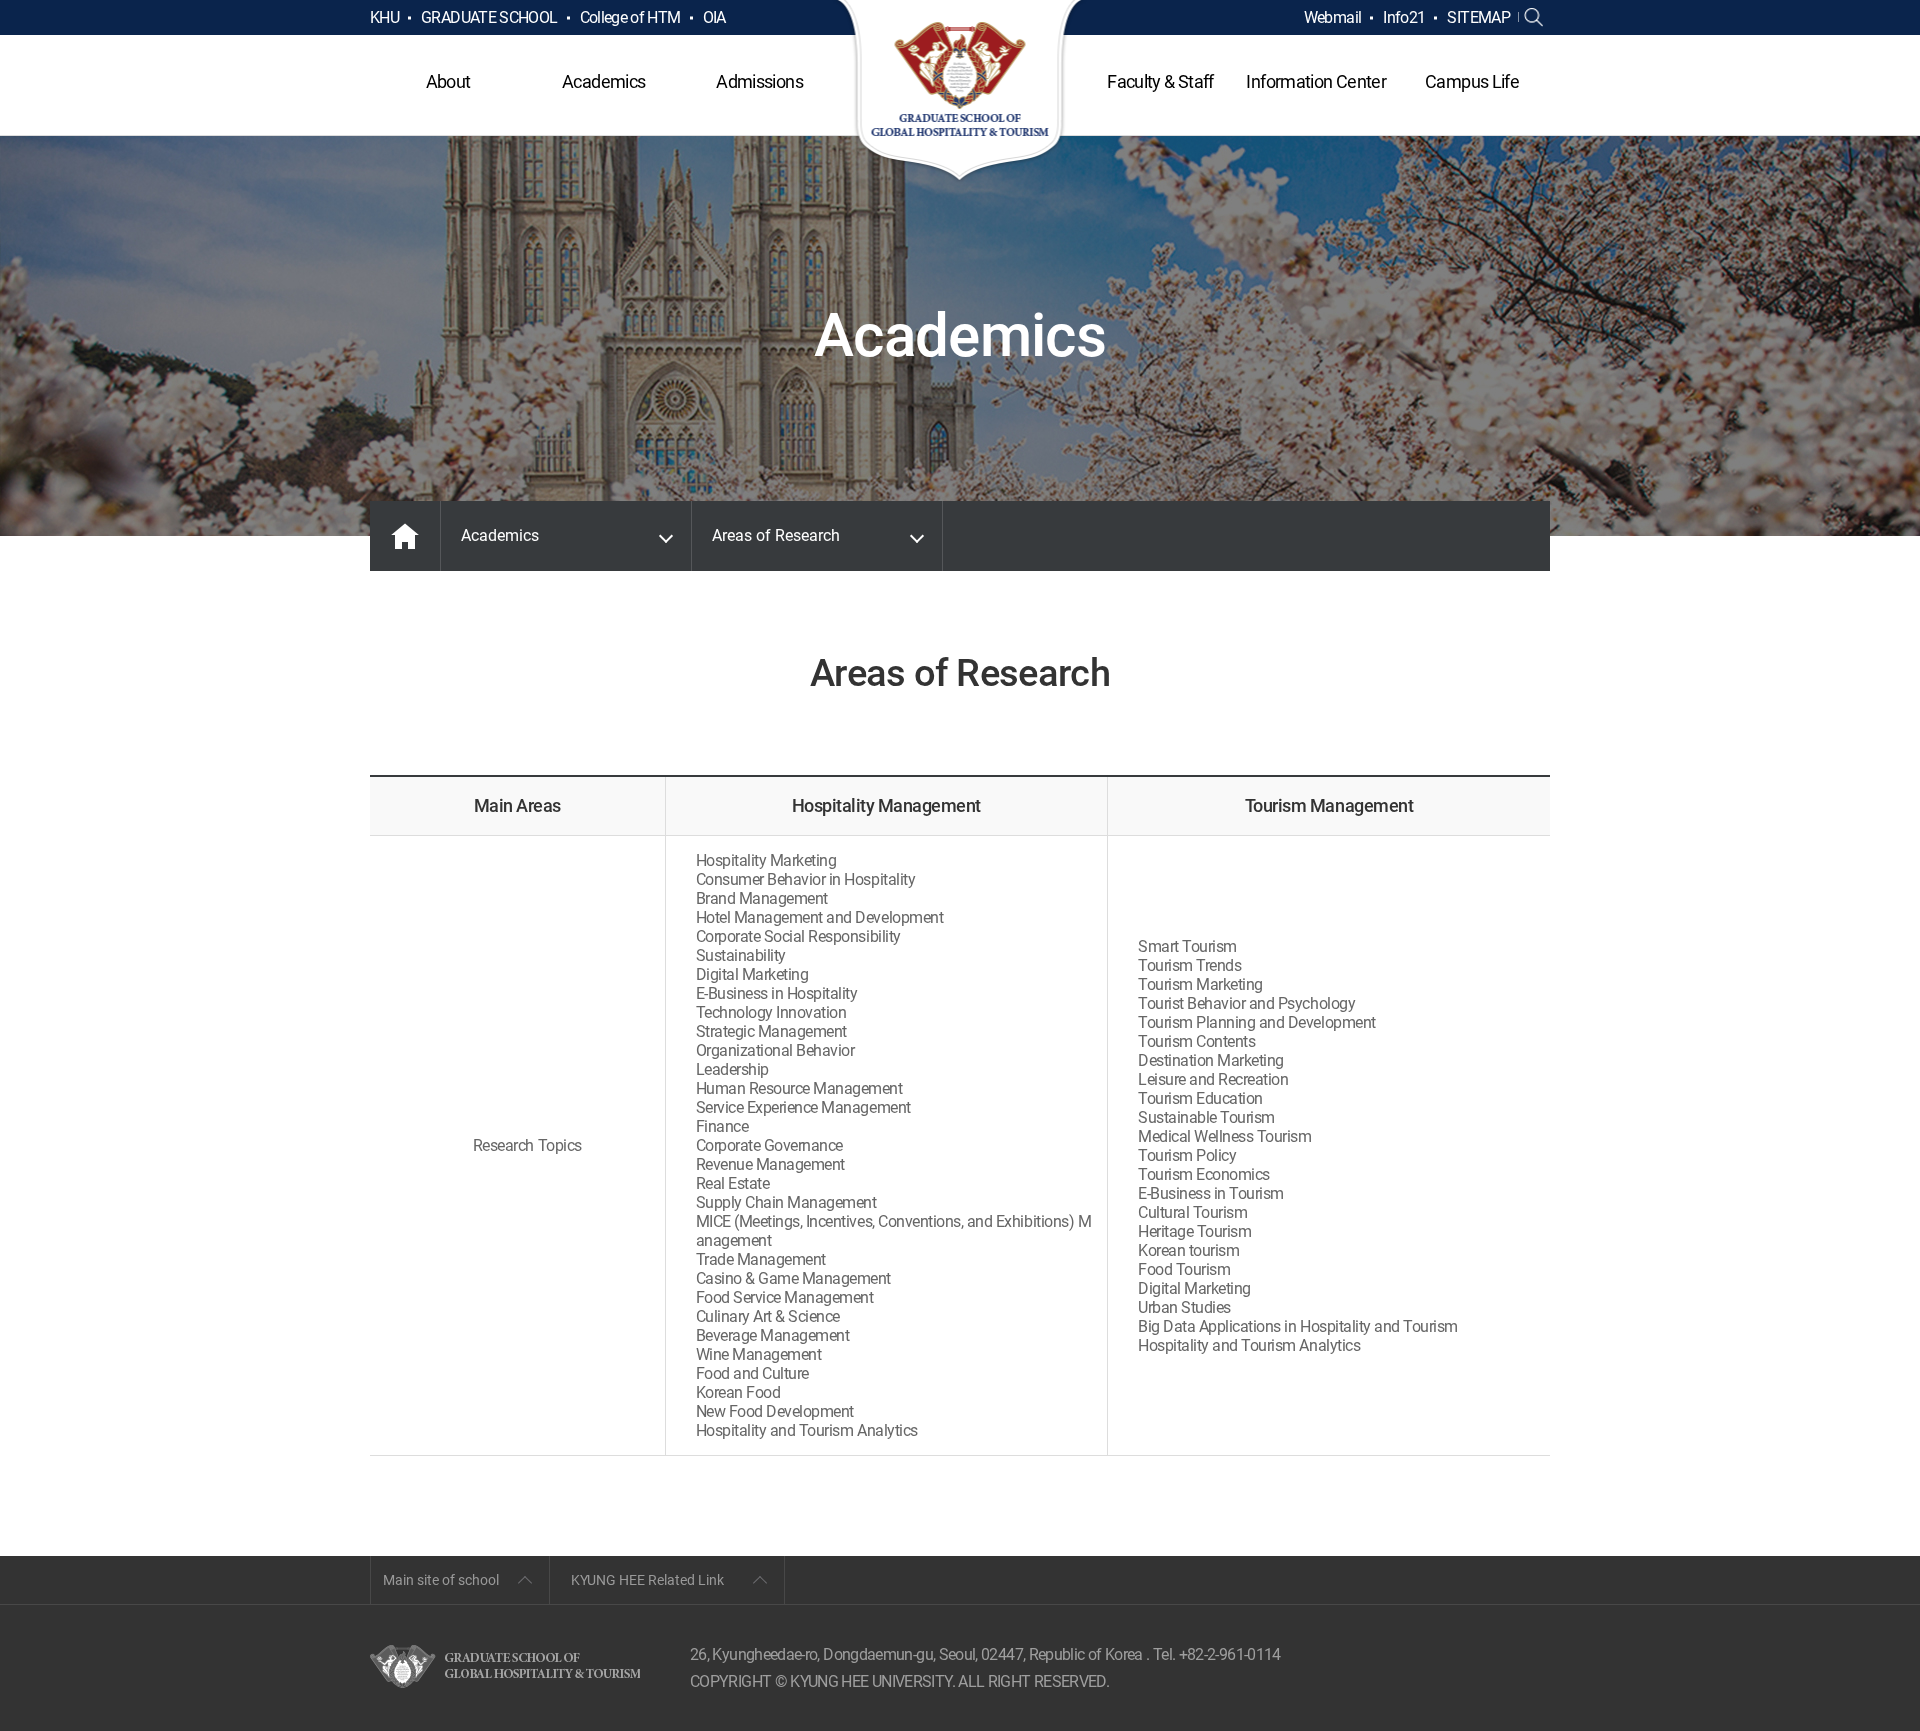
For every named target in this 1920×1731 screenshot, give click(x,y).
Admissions (759, 81)
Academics (603, 81)
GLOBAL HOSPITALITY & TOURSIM (960, 92)
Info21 (1404, 17)
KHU (384, 17)
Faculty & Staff (1160, 81)
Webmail (1333, 17)
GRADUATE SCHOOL (489, 17)
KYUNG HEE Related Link (647, 1580)
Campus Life (1472, 81)
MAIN (405, 536)
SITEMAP (1478, 17)
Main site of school (441, 1580)
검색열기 (1534, 18)
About (448, 81)
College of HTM (630, 17)
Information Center (1315, 81)
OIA (714, 17)
